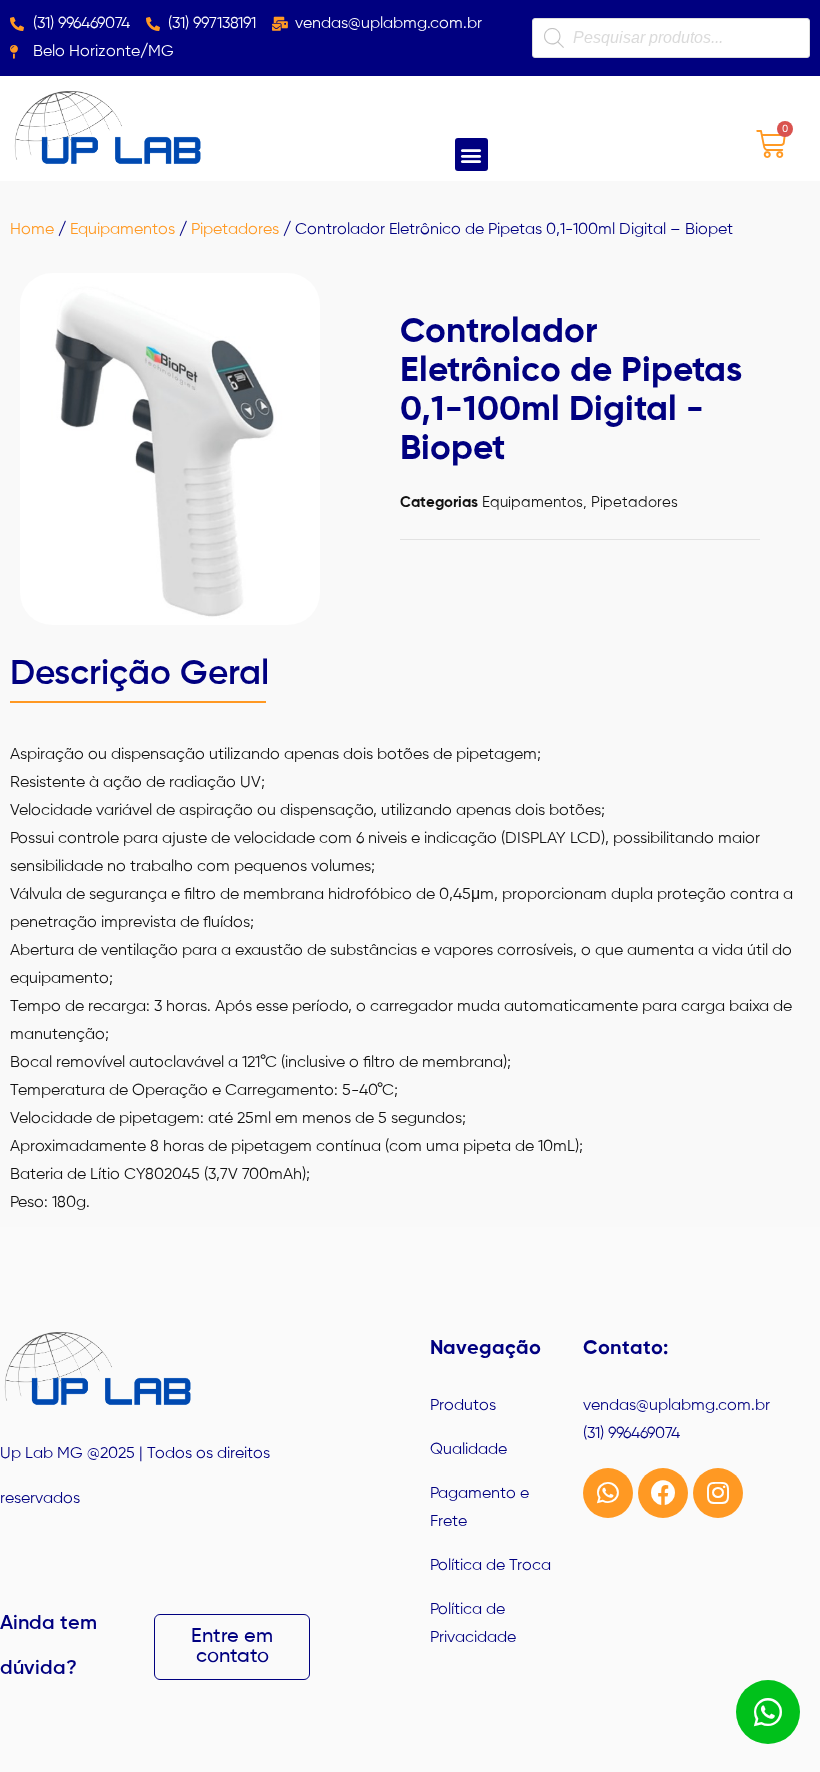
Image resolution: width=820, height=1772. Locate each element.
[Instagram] (718, 1493)
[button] (471, 154)
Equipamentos (122, 230)
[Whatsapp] (608, 1493)
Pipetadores (235, 230)
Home (32, 230)
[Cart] (771, 143)
